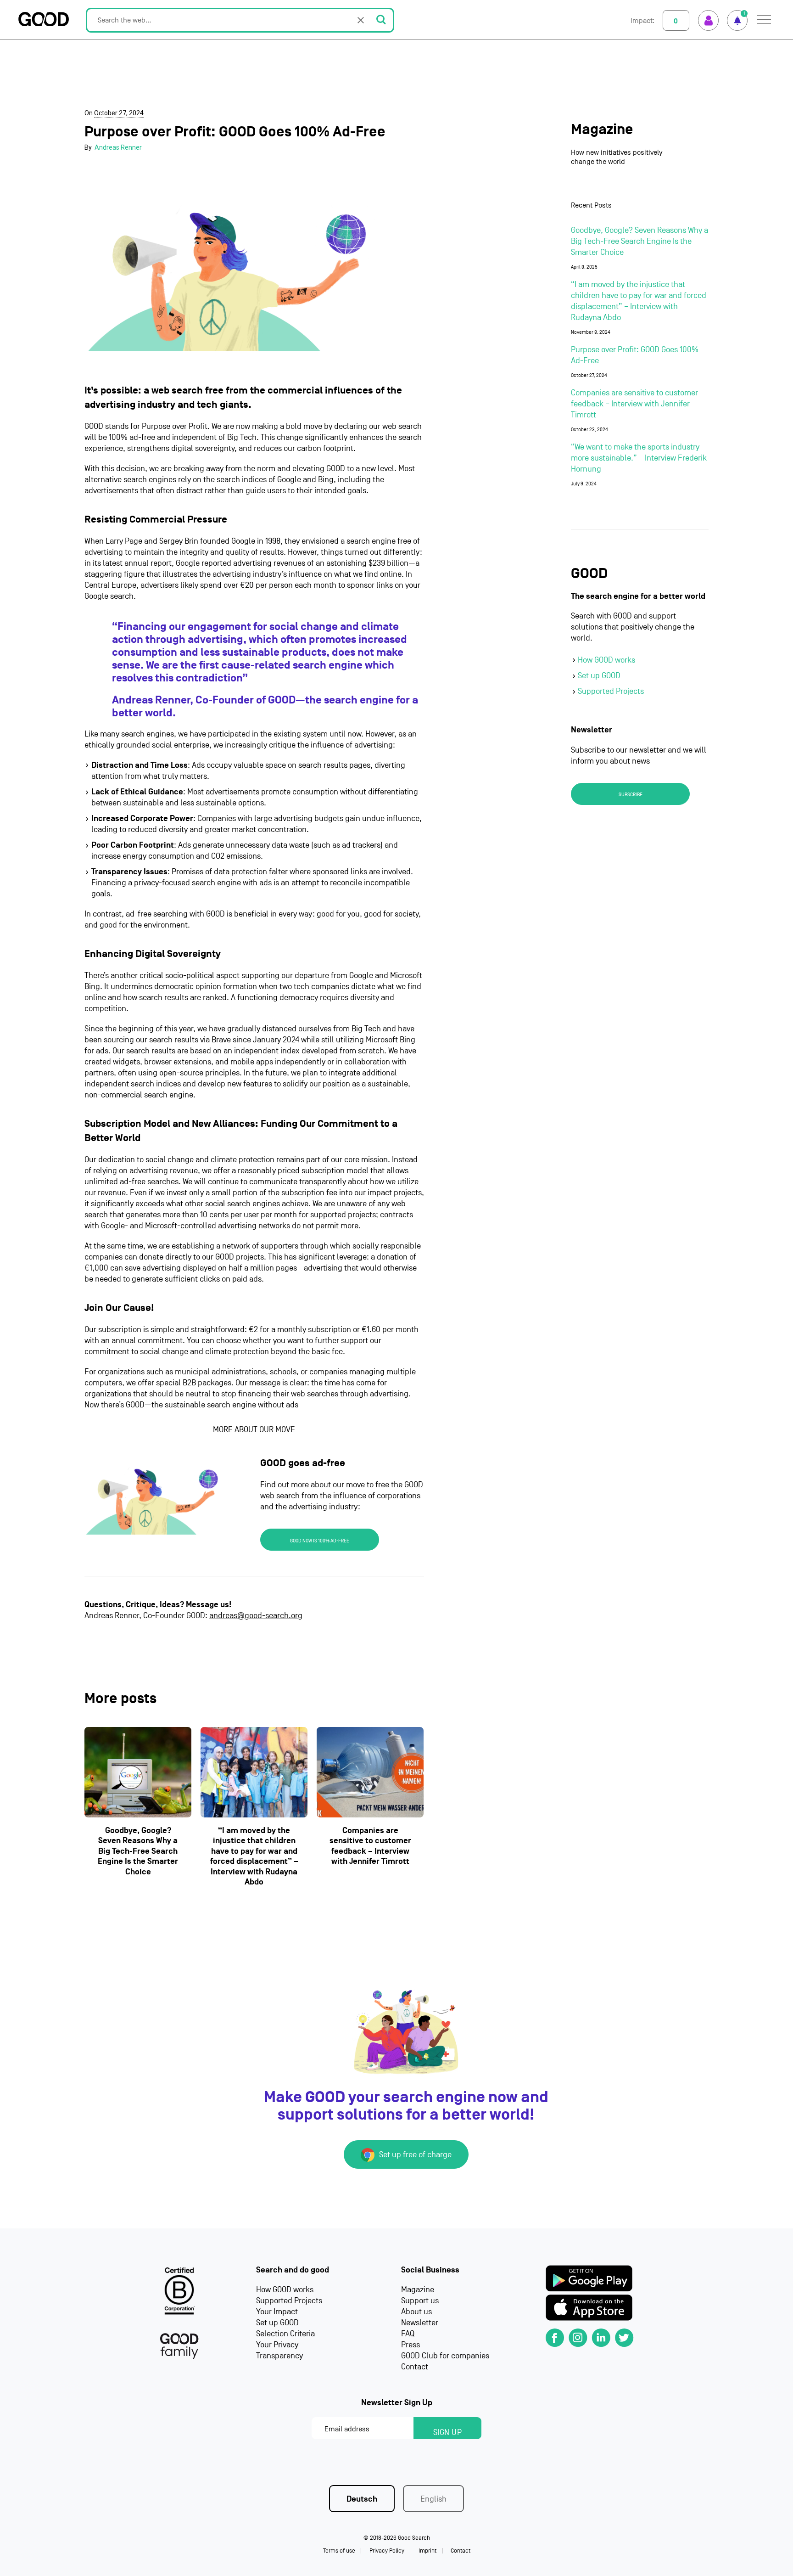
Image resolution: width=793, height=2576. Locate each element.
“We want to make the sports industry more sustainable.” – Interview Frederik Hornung (639, 458)
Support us (420, 2301)
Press (410, 2345)
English (433, 2499)
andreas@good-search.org (256, 1616)
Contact (415, 2367)
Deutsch (362, 2499)
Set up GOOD (599, 676)
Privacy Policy (387, 2551)
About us (416, 2312)
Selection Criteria (285, 2334)
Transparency (279, 2356)
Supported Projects (611, 691)
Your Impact (277, 2312)
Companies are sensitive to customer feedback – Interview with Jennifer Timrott (370, 1846)
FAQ (408, 2334)
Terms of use (339, 2551)
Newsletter (420, 2323)
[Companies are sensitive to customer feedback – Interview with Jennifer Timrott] (370, 1772)
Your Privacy (277, 2345)
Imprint (427, 2551)
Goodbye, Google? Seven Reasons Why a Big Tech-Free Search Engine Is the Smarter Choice (138, 1851)
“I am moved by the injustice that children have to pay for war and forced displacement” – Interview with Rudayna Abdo (254, 1856)
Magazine (602, 130)
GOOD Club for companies (445, 2356)
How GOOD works (606, 660)
